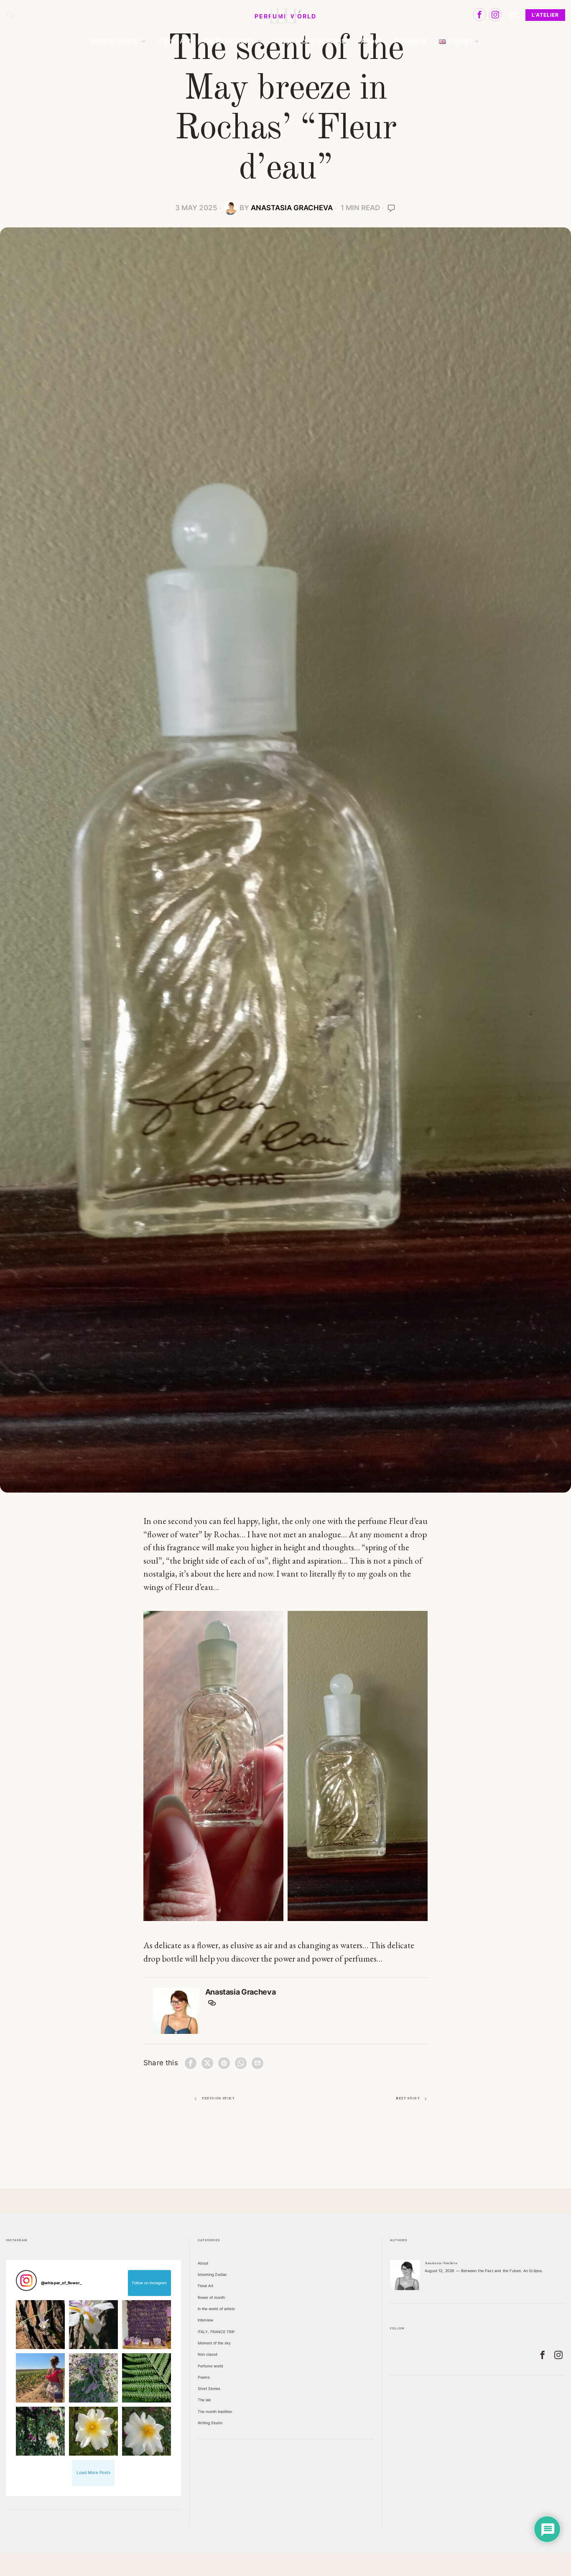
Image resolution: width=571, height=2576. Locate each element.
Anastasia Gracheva (292, 208)
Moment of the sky (214, 2343)
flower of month (211, 2297)
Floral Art (205, 2286)
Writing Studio (210, 2423)
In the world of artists (216, 2309)
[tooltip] (479, 15)
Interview (205, 2320)
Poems (204, 2377)
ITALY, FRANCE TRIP (216, 2332)
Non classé (208, 2354)
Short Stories (209, 2389)
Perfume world (210, 2366)
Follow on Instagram (149, 2283)
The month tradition (215, 2412)
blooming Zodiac (212, 2274)
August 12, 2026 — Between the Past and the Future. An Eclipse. (484, 2271)
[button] (40, 2325)
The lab (204, 2400)
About (203, 2263)
